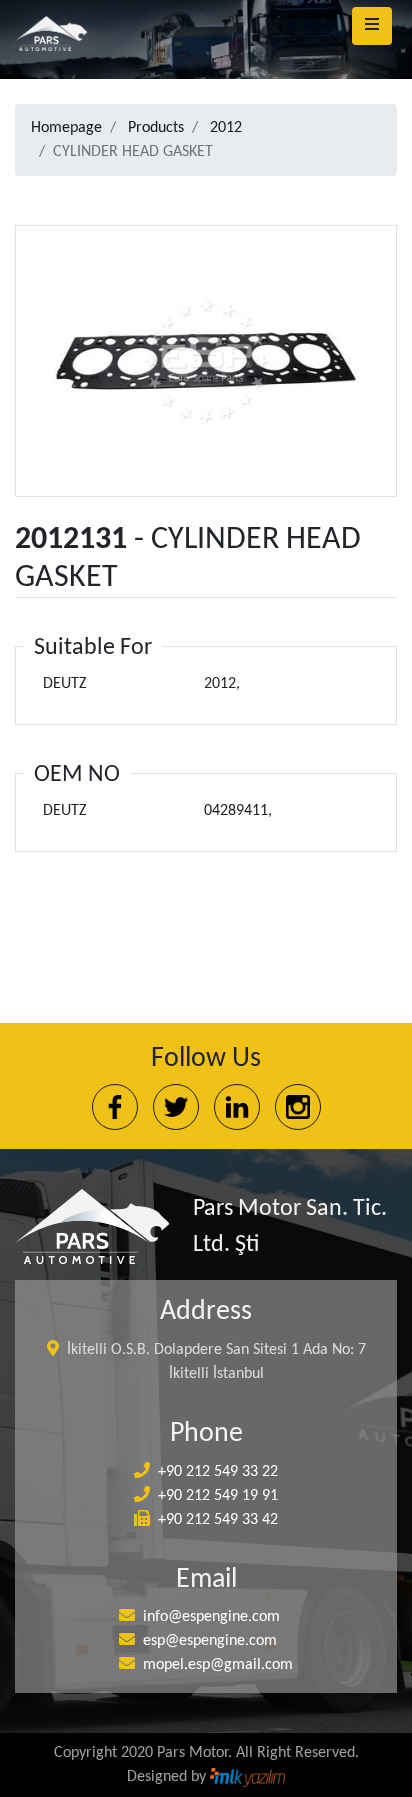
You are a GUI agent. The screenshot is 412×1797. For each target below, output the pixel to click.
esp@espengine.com (210, 1641)
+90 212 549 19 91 (218, 1496)
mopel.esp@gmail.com (218, 1665)
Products (156, 128)
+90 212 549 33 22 (218, 1472)
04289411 (236, 811)
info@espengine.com (211, 1617)
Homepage (66, 128)
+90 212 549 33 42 (218, 1520)
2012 (226, 128)
